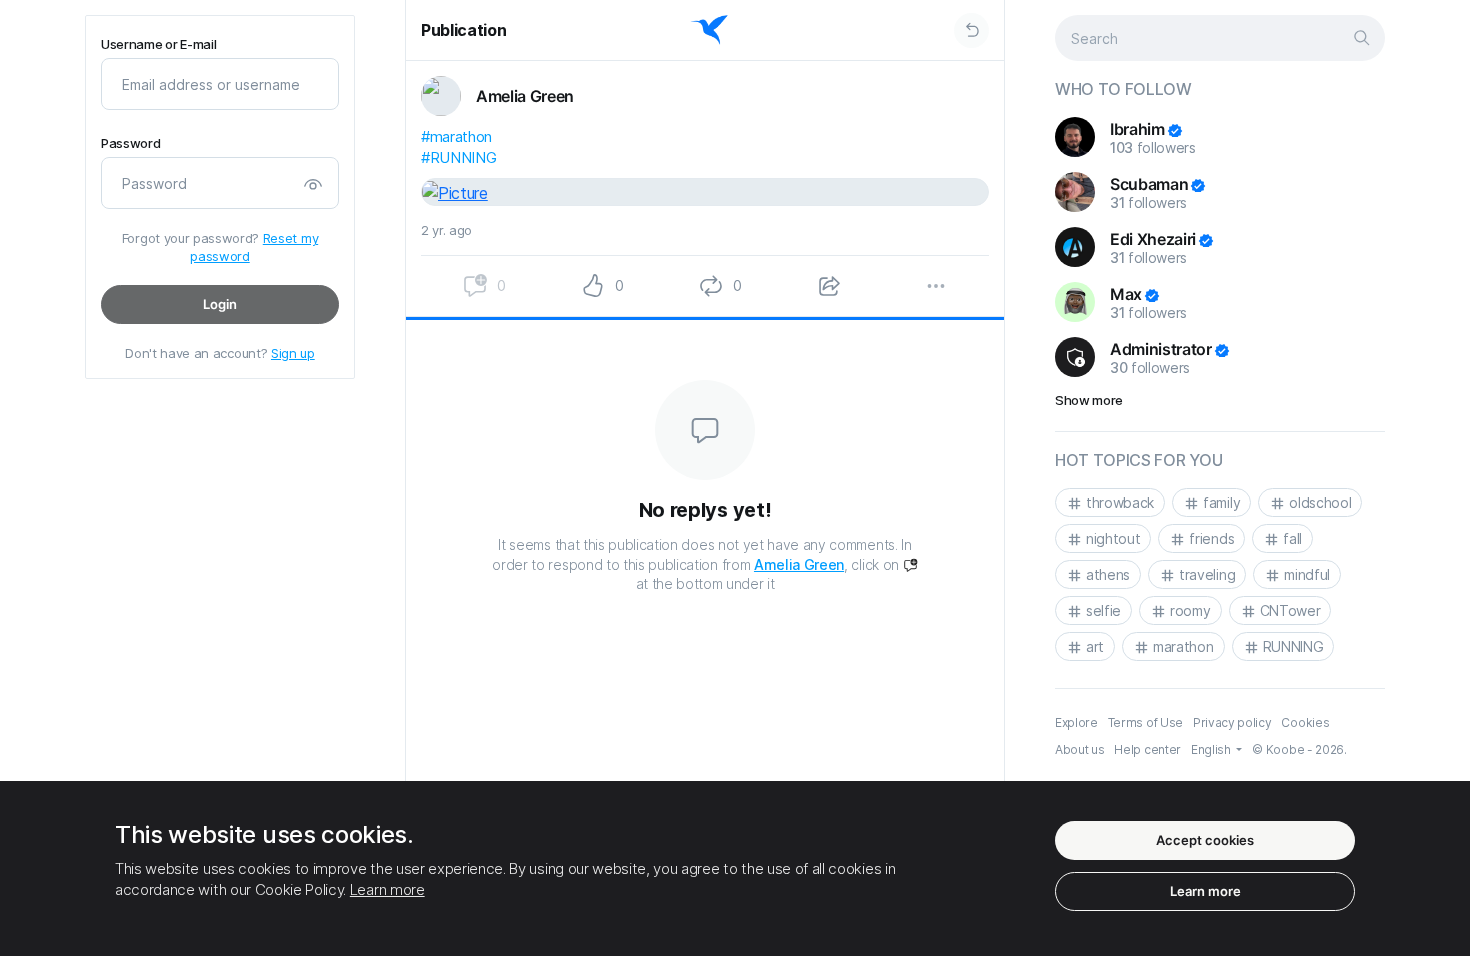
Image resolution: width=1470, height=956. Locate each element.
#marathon (456, 136)
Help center (1147, 749)
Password (130, 143)
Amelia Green (799, 564)
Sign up (293, 353)
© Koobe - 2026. (1299, 749)
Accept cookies (1205, 840)
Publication (463, 30)
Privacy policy (1232, 722)
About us (1079, 749)
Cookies (1305, 722)
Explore (1076, 722)
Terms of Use (1145, 722)
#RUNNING (458, 157)
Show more (1089, 400)
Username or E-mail (158, 44)
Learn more (387, 889)
